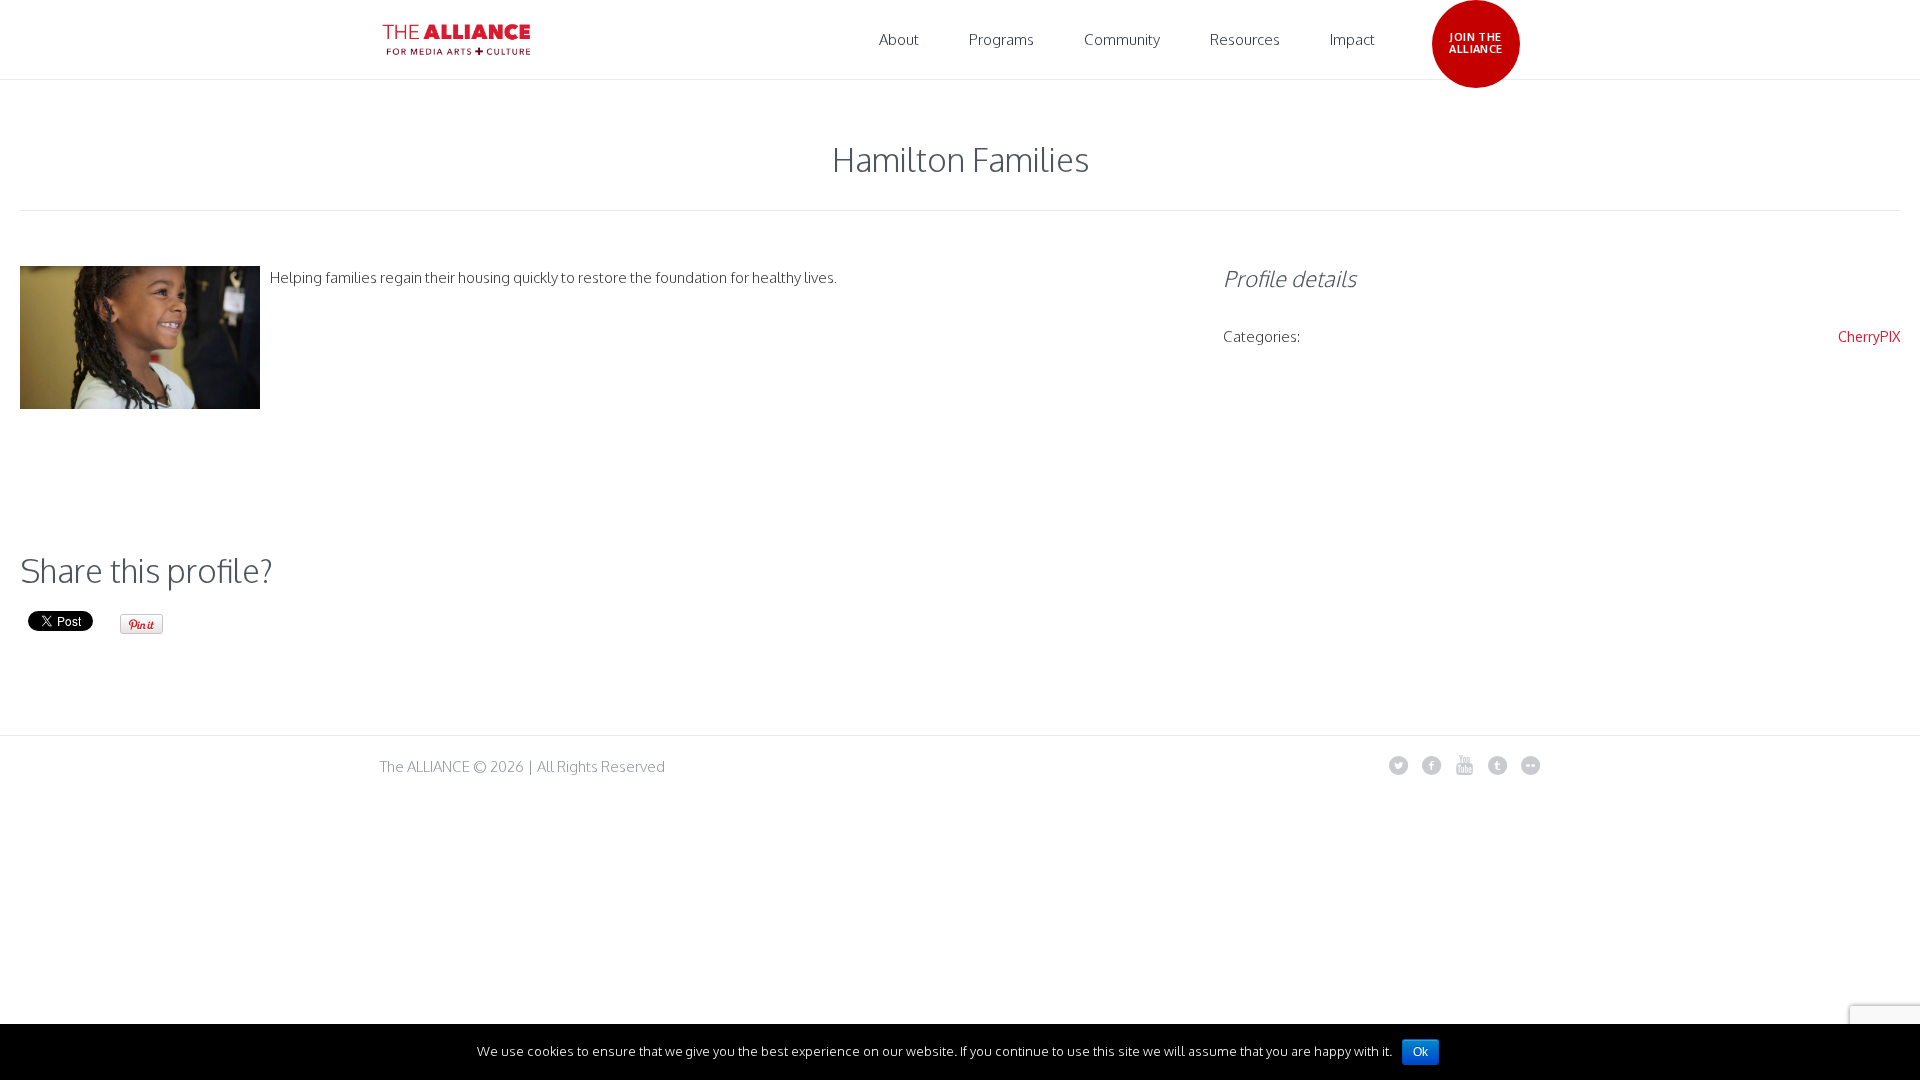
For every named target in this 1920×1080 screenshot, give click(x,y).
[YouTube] (1464, 765)
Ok (1420, 1052)
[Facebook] (1431, 765)
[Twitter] (1398, 765)
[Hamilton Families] (140, 337)
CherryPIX (1869, 336)
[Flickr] (1530, 765)
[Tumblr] (1497, 765)
